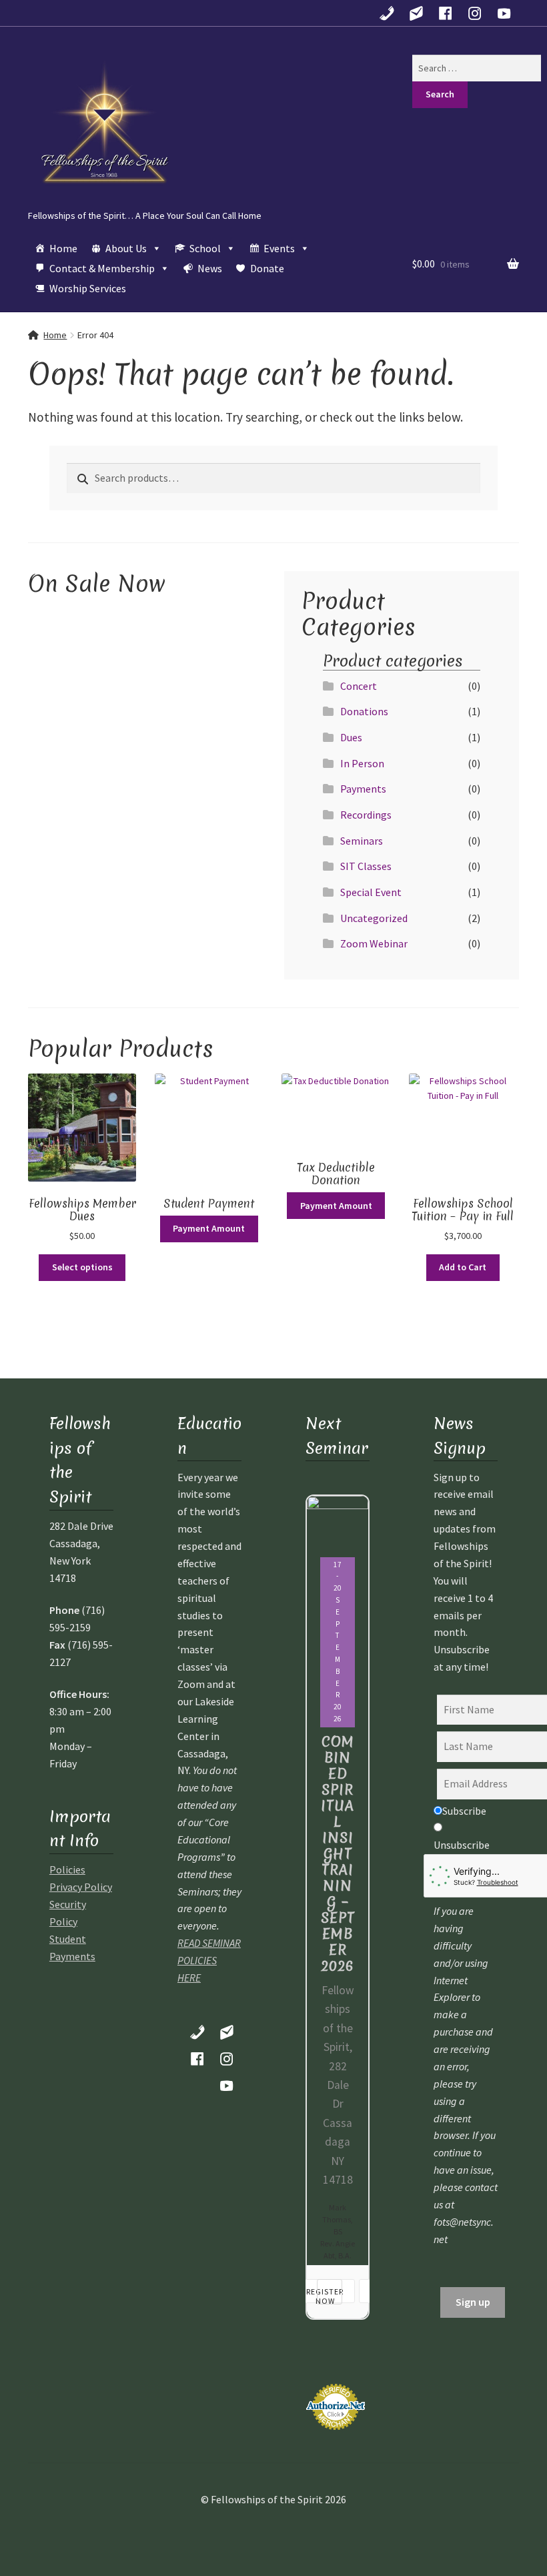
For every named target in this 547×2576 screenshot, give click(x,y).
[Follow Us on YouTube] (504, 13)
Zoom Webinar (374, 943)
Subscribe (464, 1811)
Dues (351, 737)
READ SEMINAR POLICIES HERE (209, 1960)
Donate (267, 268)
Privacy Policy (81, 1887)
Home (63, 248)
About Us (126, 248)
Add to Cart (463, 1267)
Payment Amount (209, 1228)
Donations (364, 711)
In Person (362, 763)
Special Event (371, 892)
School (205, 248)
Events (279, 248)
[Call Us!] (387, 13)
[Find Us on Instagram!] (475, 13)
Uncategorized (374, 918)
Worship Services (88, 288)
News (210, 268)
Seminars (362, 841)
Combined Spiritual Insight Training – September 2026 (338, 1854)
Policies (67, 1869)
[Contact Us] (416, 13)
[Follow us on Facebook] (446, 13)
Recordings (366, 815)
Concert (359, 686)
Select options (82, 1267)
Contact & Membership (102, 268)
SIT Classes (366, 866)
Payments (363, 789)
